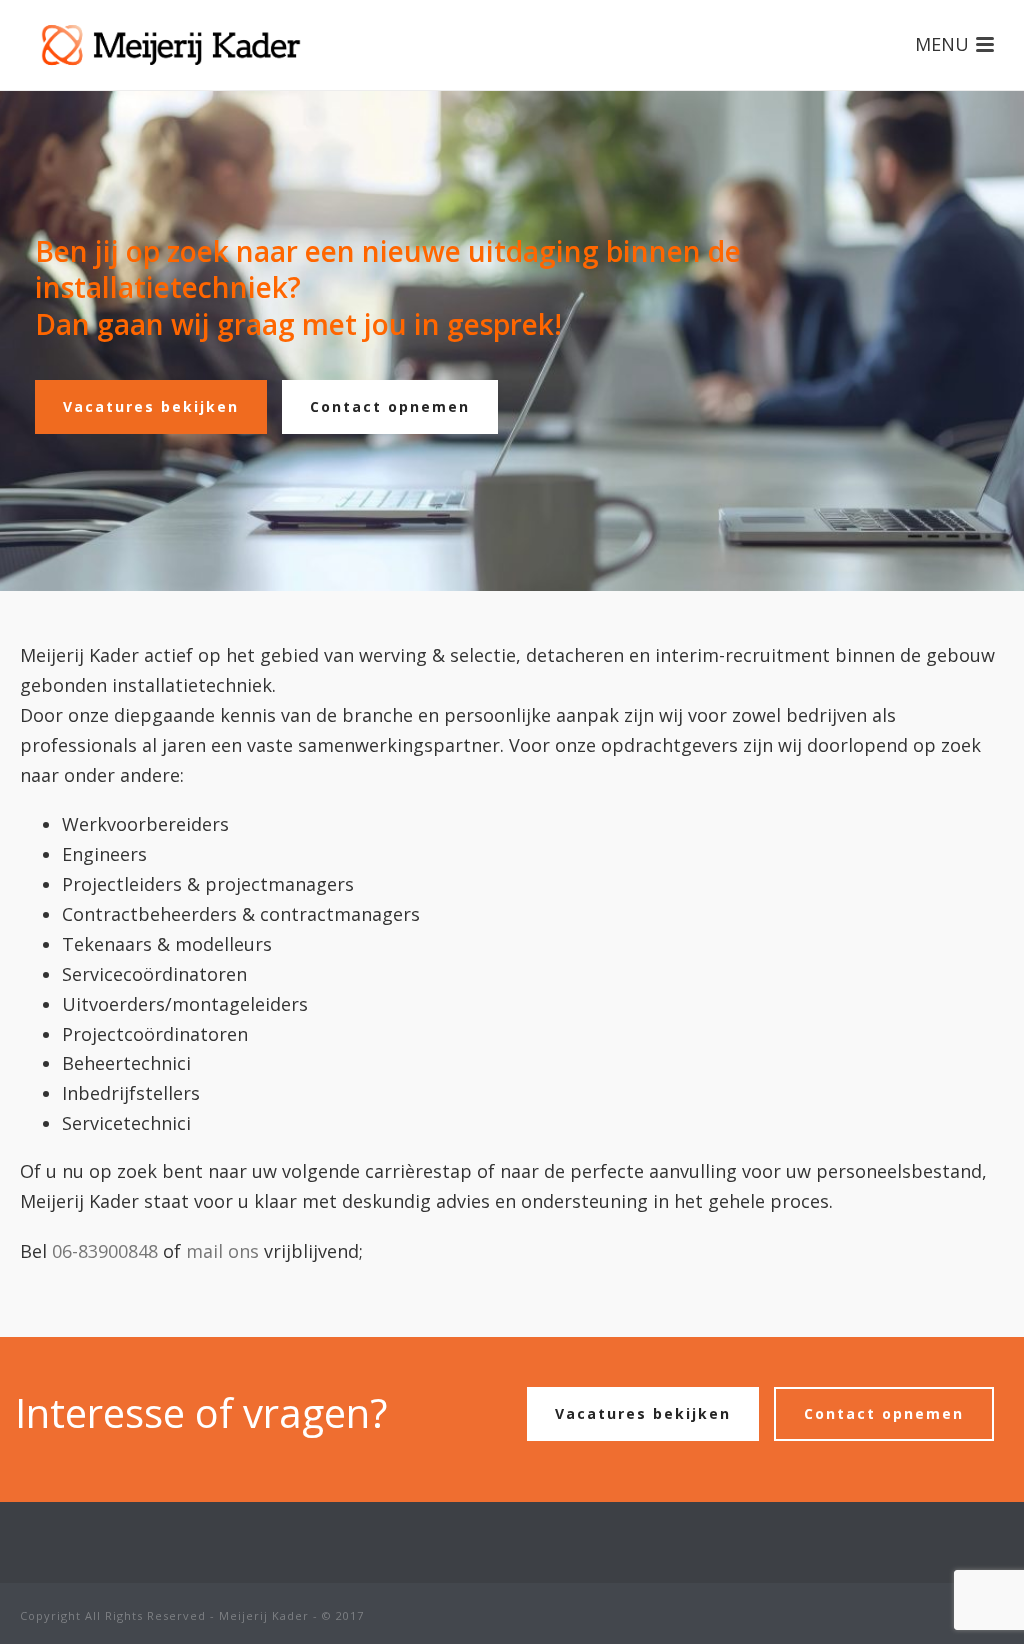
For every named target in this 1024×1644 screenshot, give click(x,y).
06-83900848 (105, 1251)
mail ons (222, 1251)
